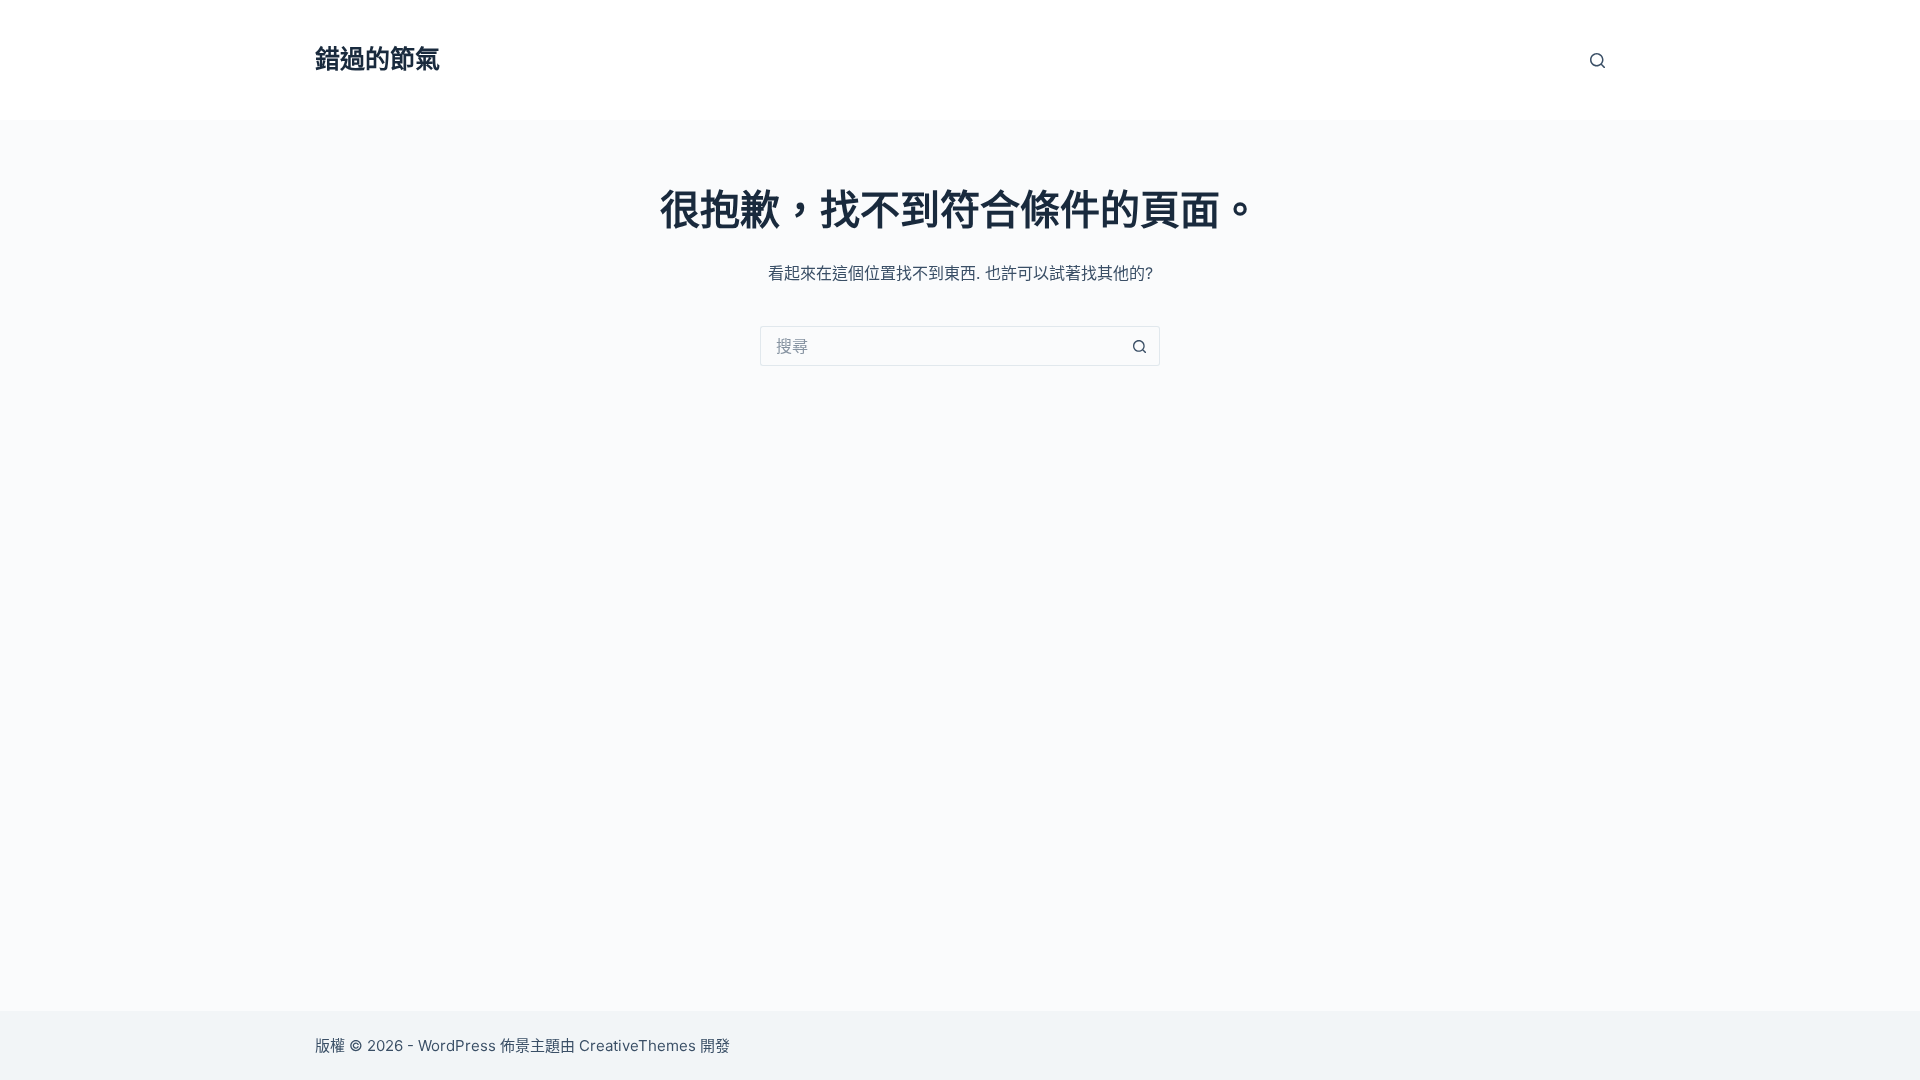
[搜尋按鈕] (1140, 346)
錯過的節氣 (377, 59)
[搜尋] (1597, 60)
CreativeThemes (637, 1045)
